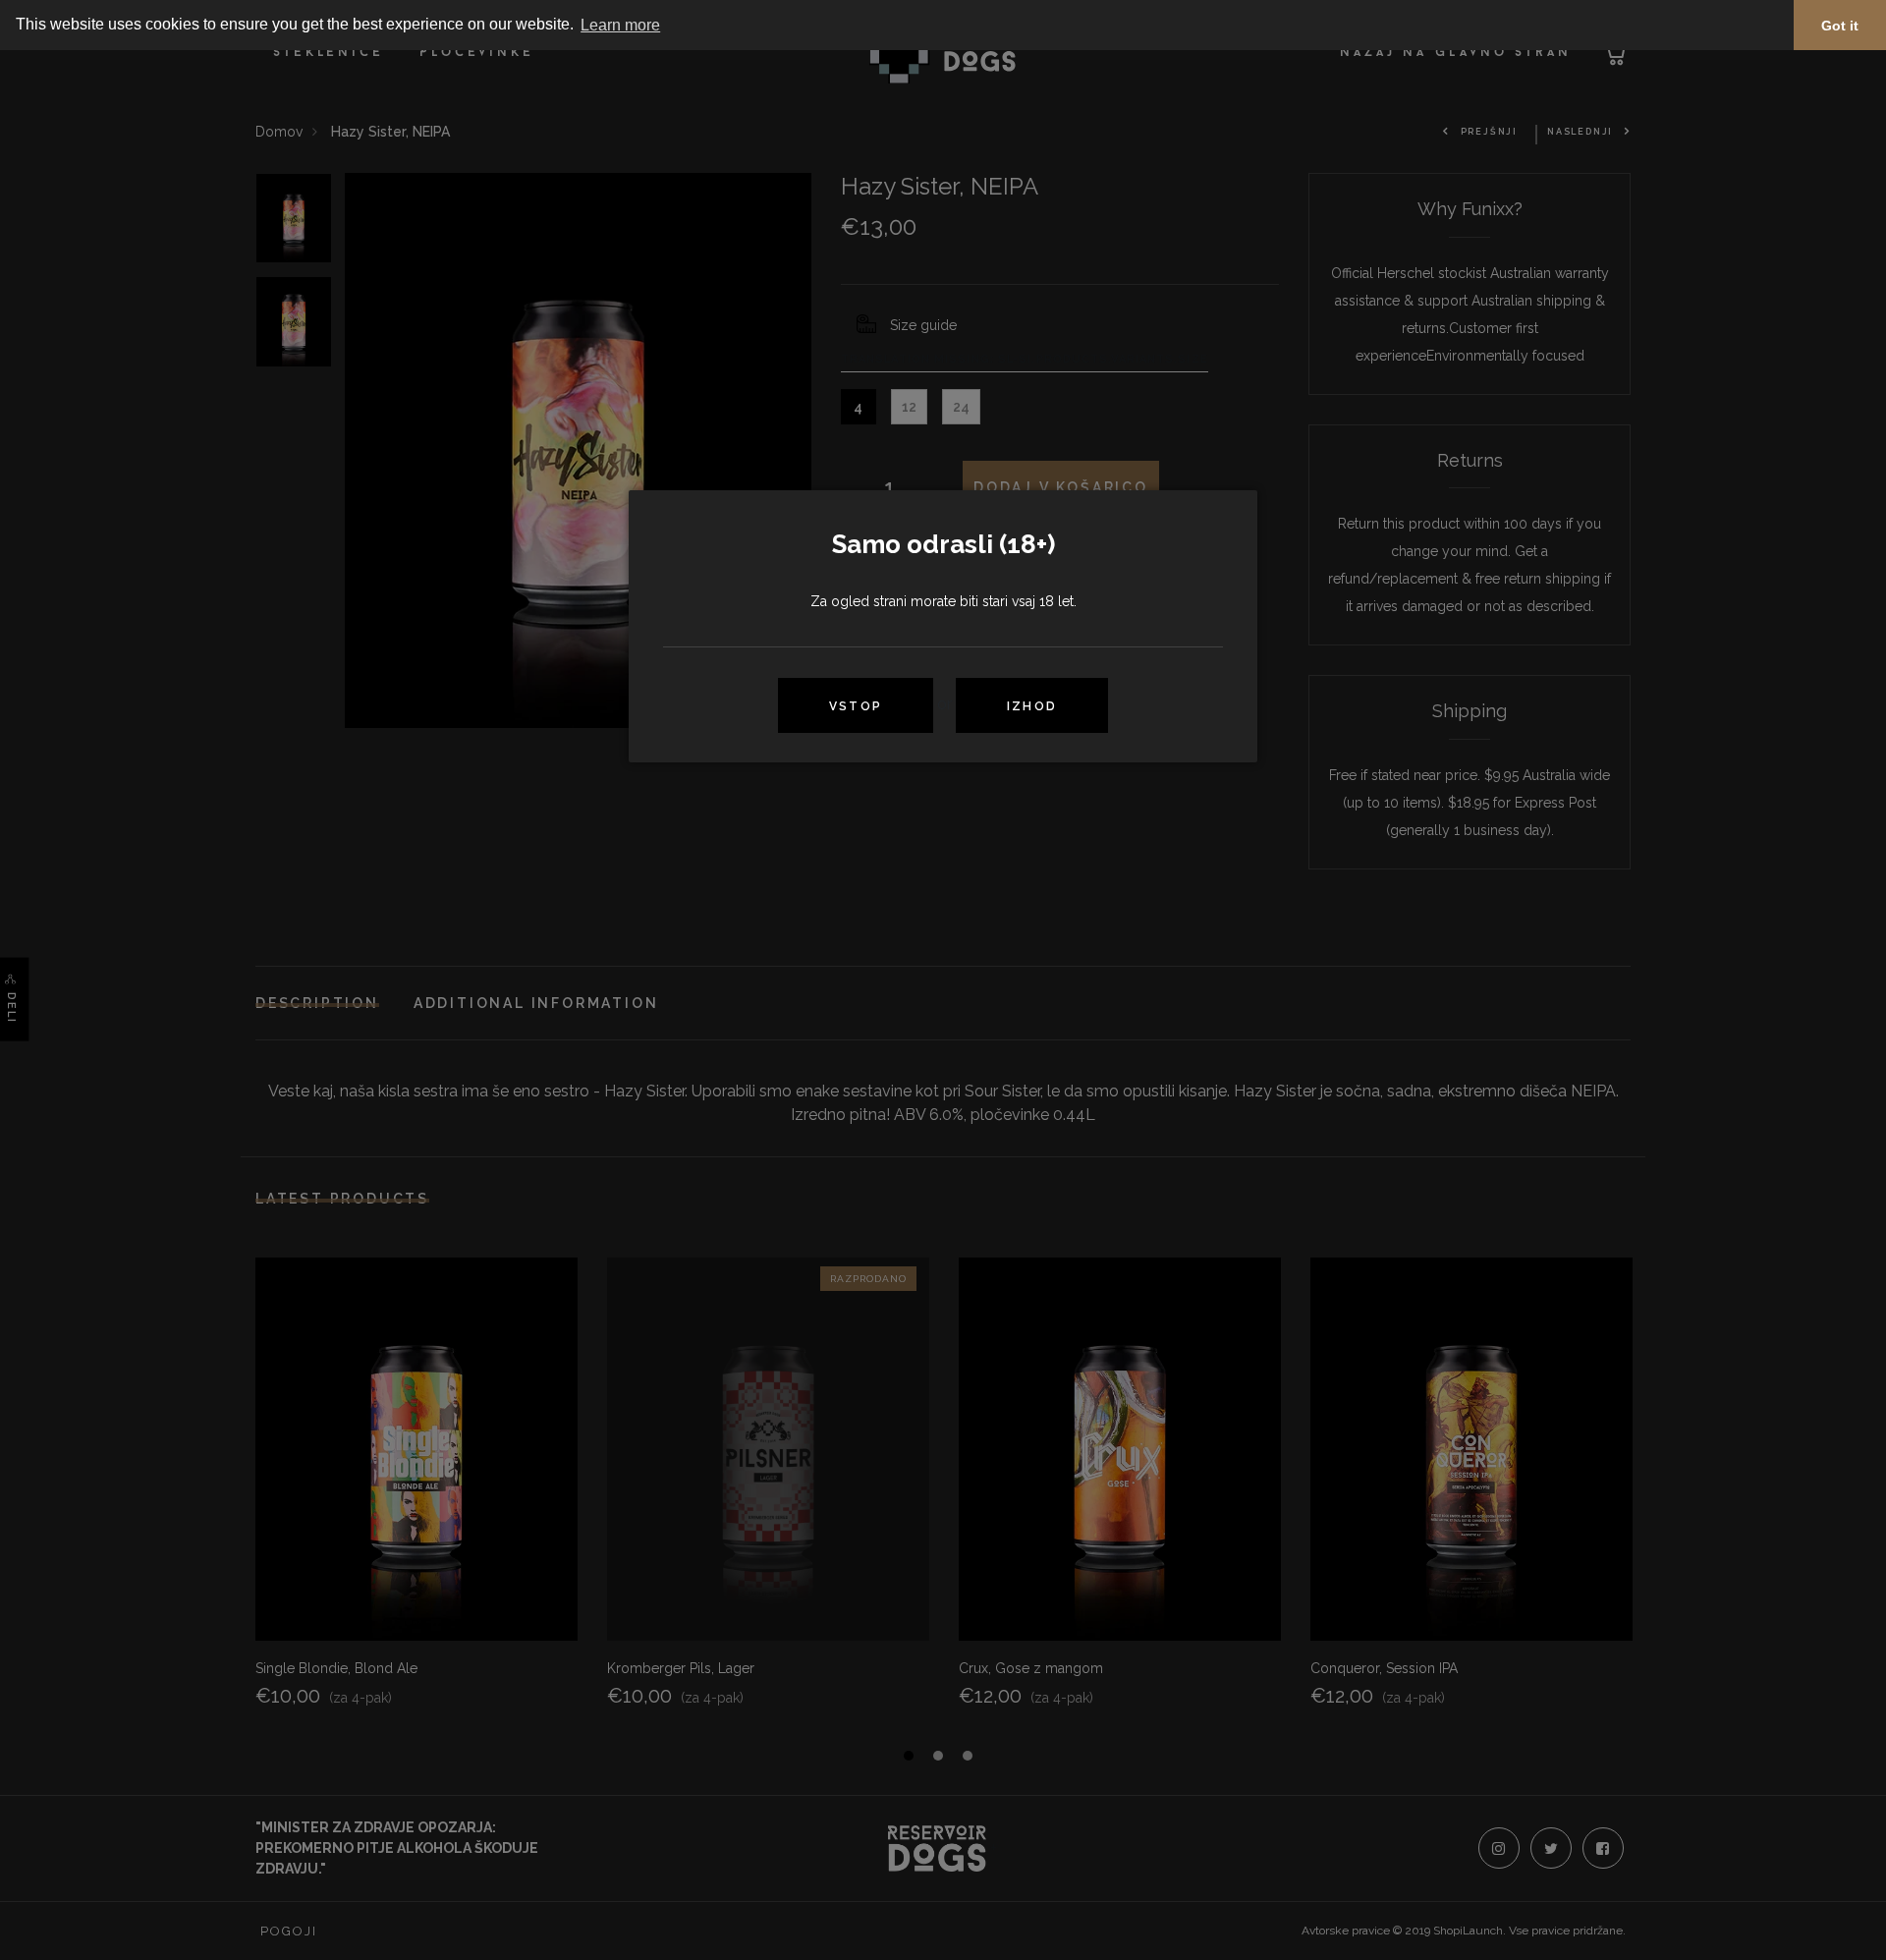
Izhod (1032, 706)
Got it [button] (1840, 26)
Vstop (856, 706)
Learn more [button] (620, 25)
